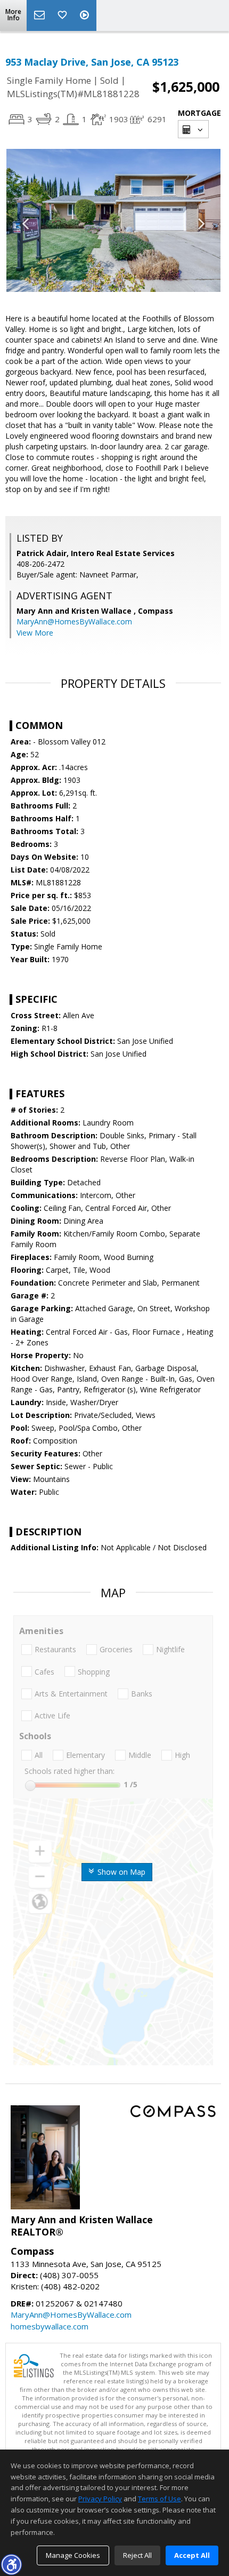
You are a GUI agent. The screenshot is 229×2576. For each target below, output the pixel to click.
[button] (11, 2564)
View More (35, 633)
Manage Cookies (73, 2555)
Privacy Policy (100, 2499)
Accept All (192, 2555)
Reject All (137, 2555)
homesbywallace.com (50, 2326)
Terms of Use (160, 2499)
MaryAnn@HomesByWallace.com (74, 621)
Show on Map (120, 1872)
